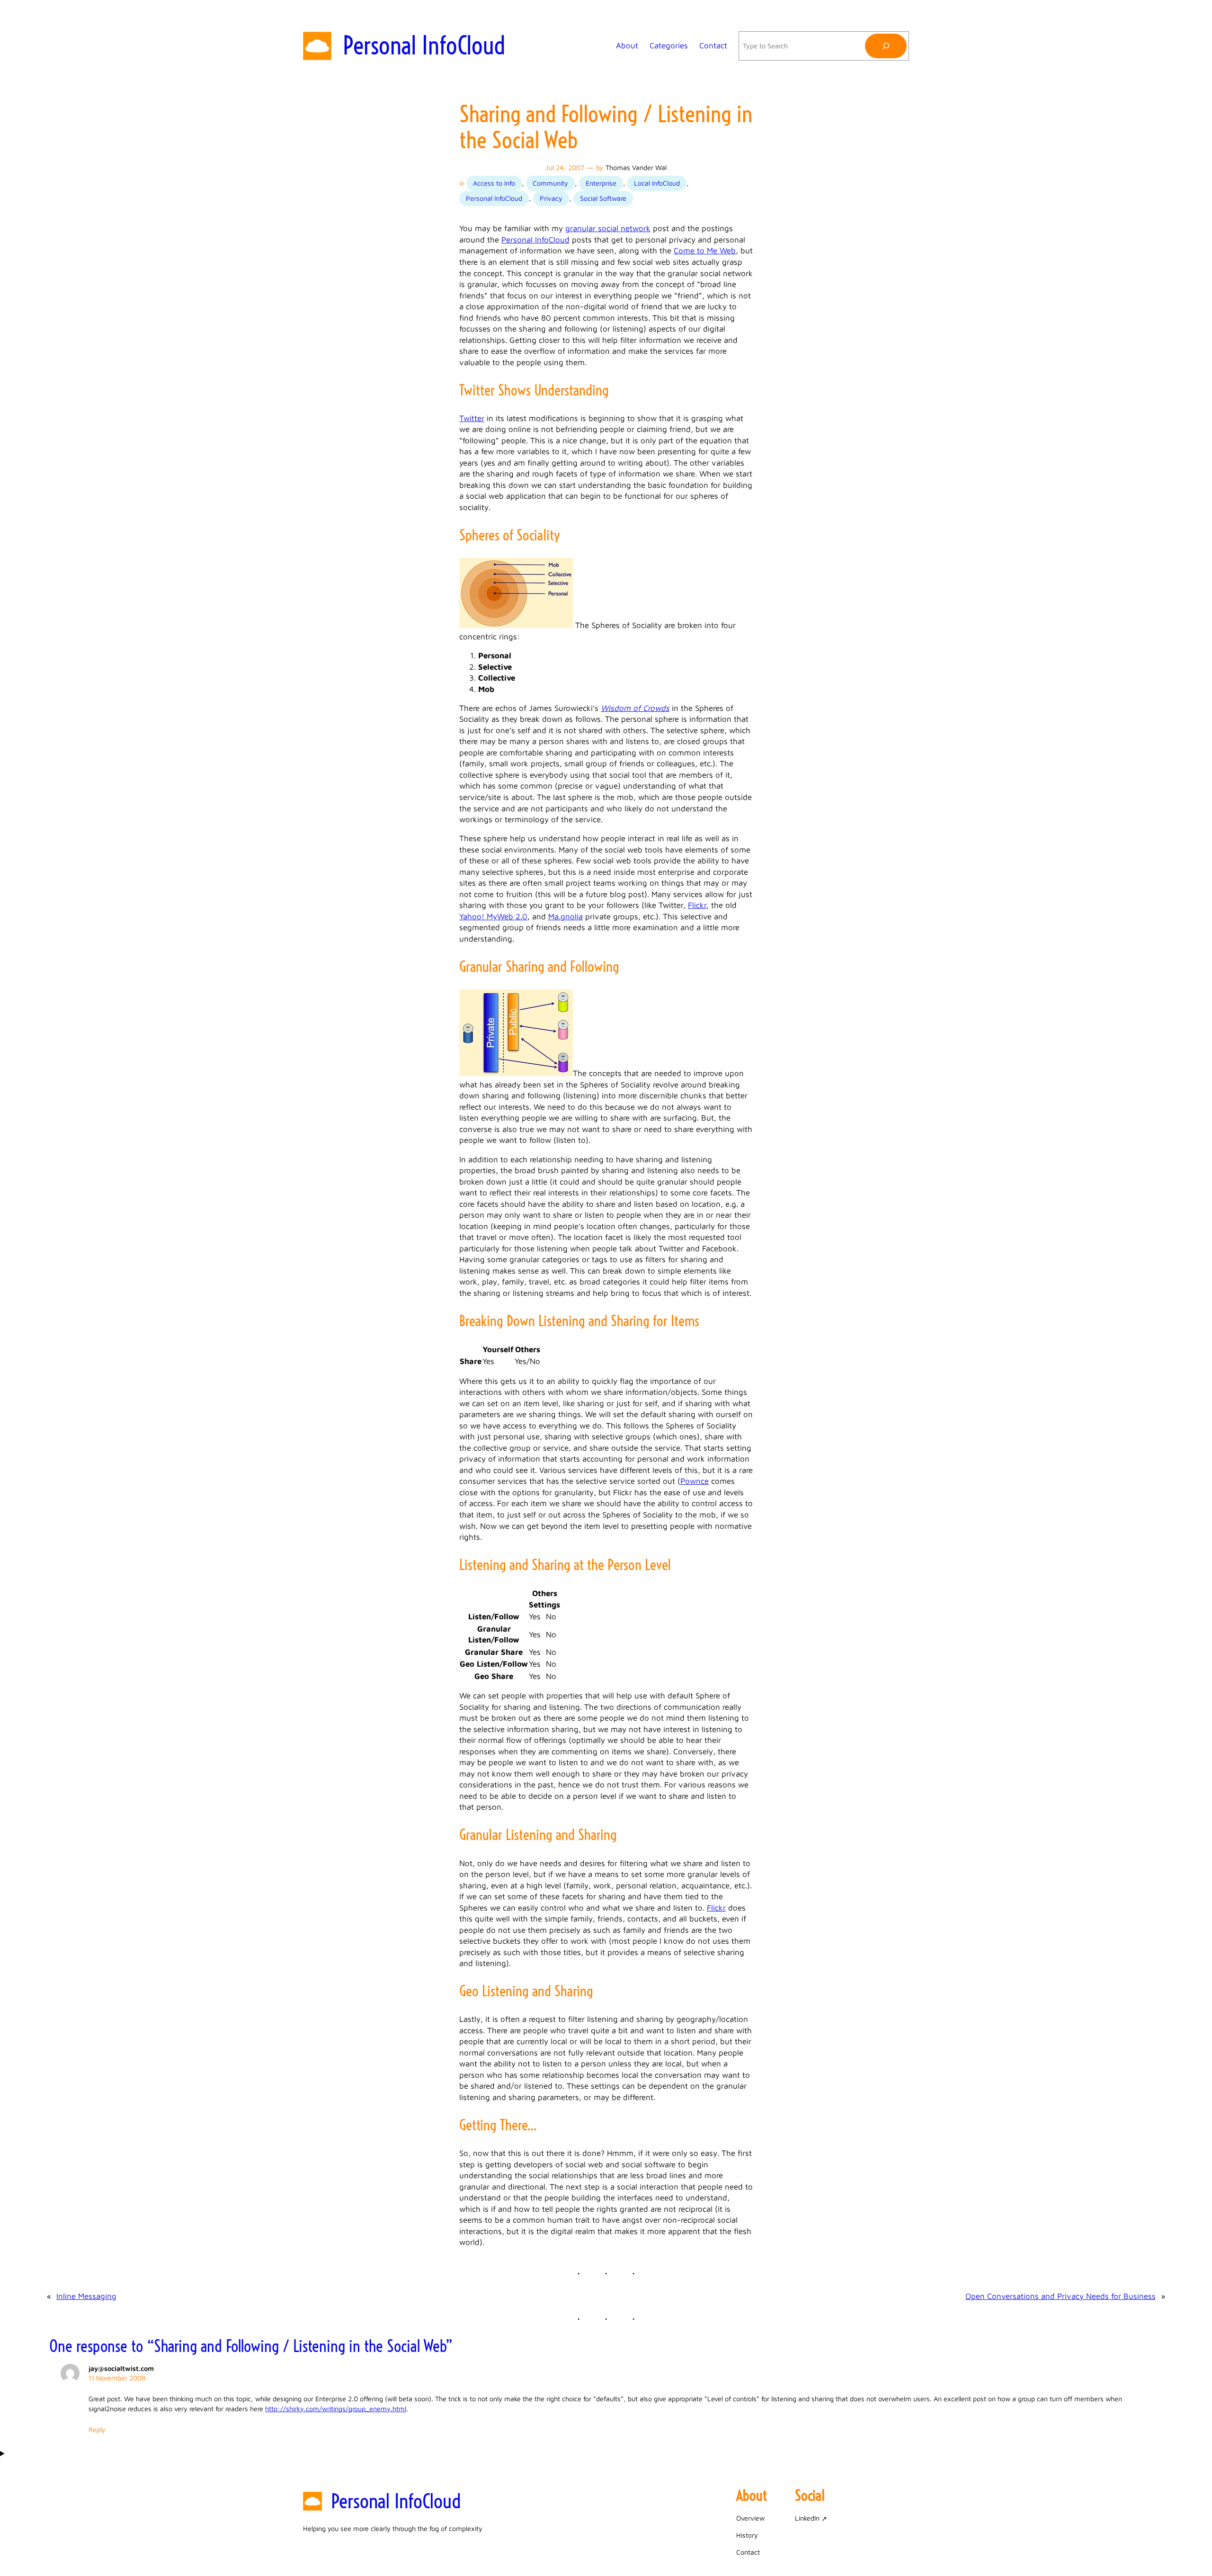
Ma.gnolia (566, 916)
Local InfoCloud (657, 183)
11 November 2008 (117, 2378)
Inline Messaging (86, 2296)
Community (550, 183)
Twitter (472, 418)
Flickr (697, 905)
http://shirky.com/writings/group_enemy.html (336, 2409)
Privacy (551, 198)
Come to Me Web (705, 251)
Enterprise (601, 183)
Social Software (603, 198)
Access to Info (494, 183)
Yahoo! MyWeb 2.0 (493, 916)
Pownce (695, 1481)
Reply (97, 2429)
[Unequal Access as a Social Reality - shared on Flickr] (516, 1073)
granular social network (608, 228)
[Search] (886, 46)
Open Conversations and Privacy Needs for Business (1060, 2296)
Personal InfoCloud (424, 45)
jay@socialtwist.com (121, 2368)
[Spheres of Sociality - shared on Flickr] (516, 625)
